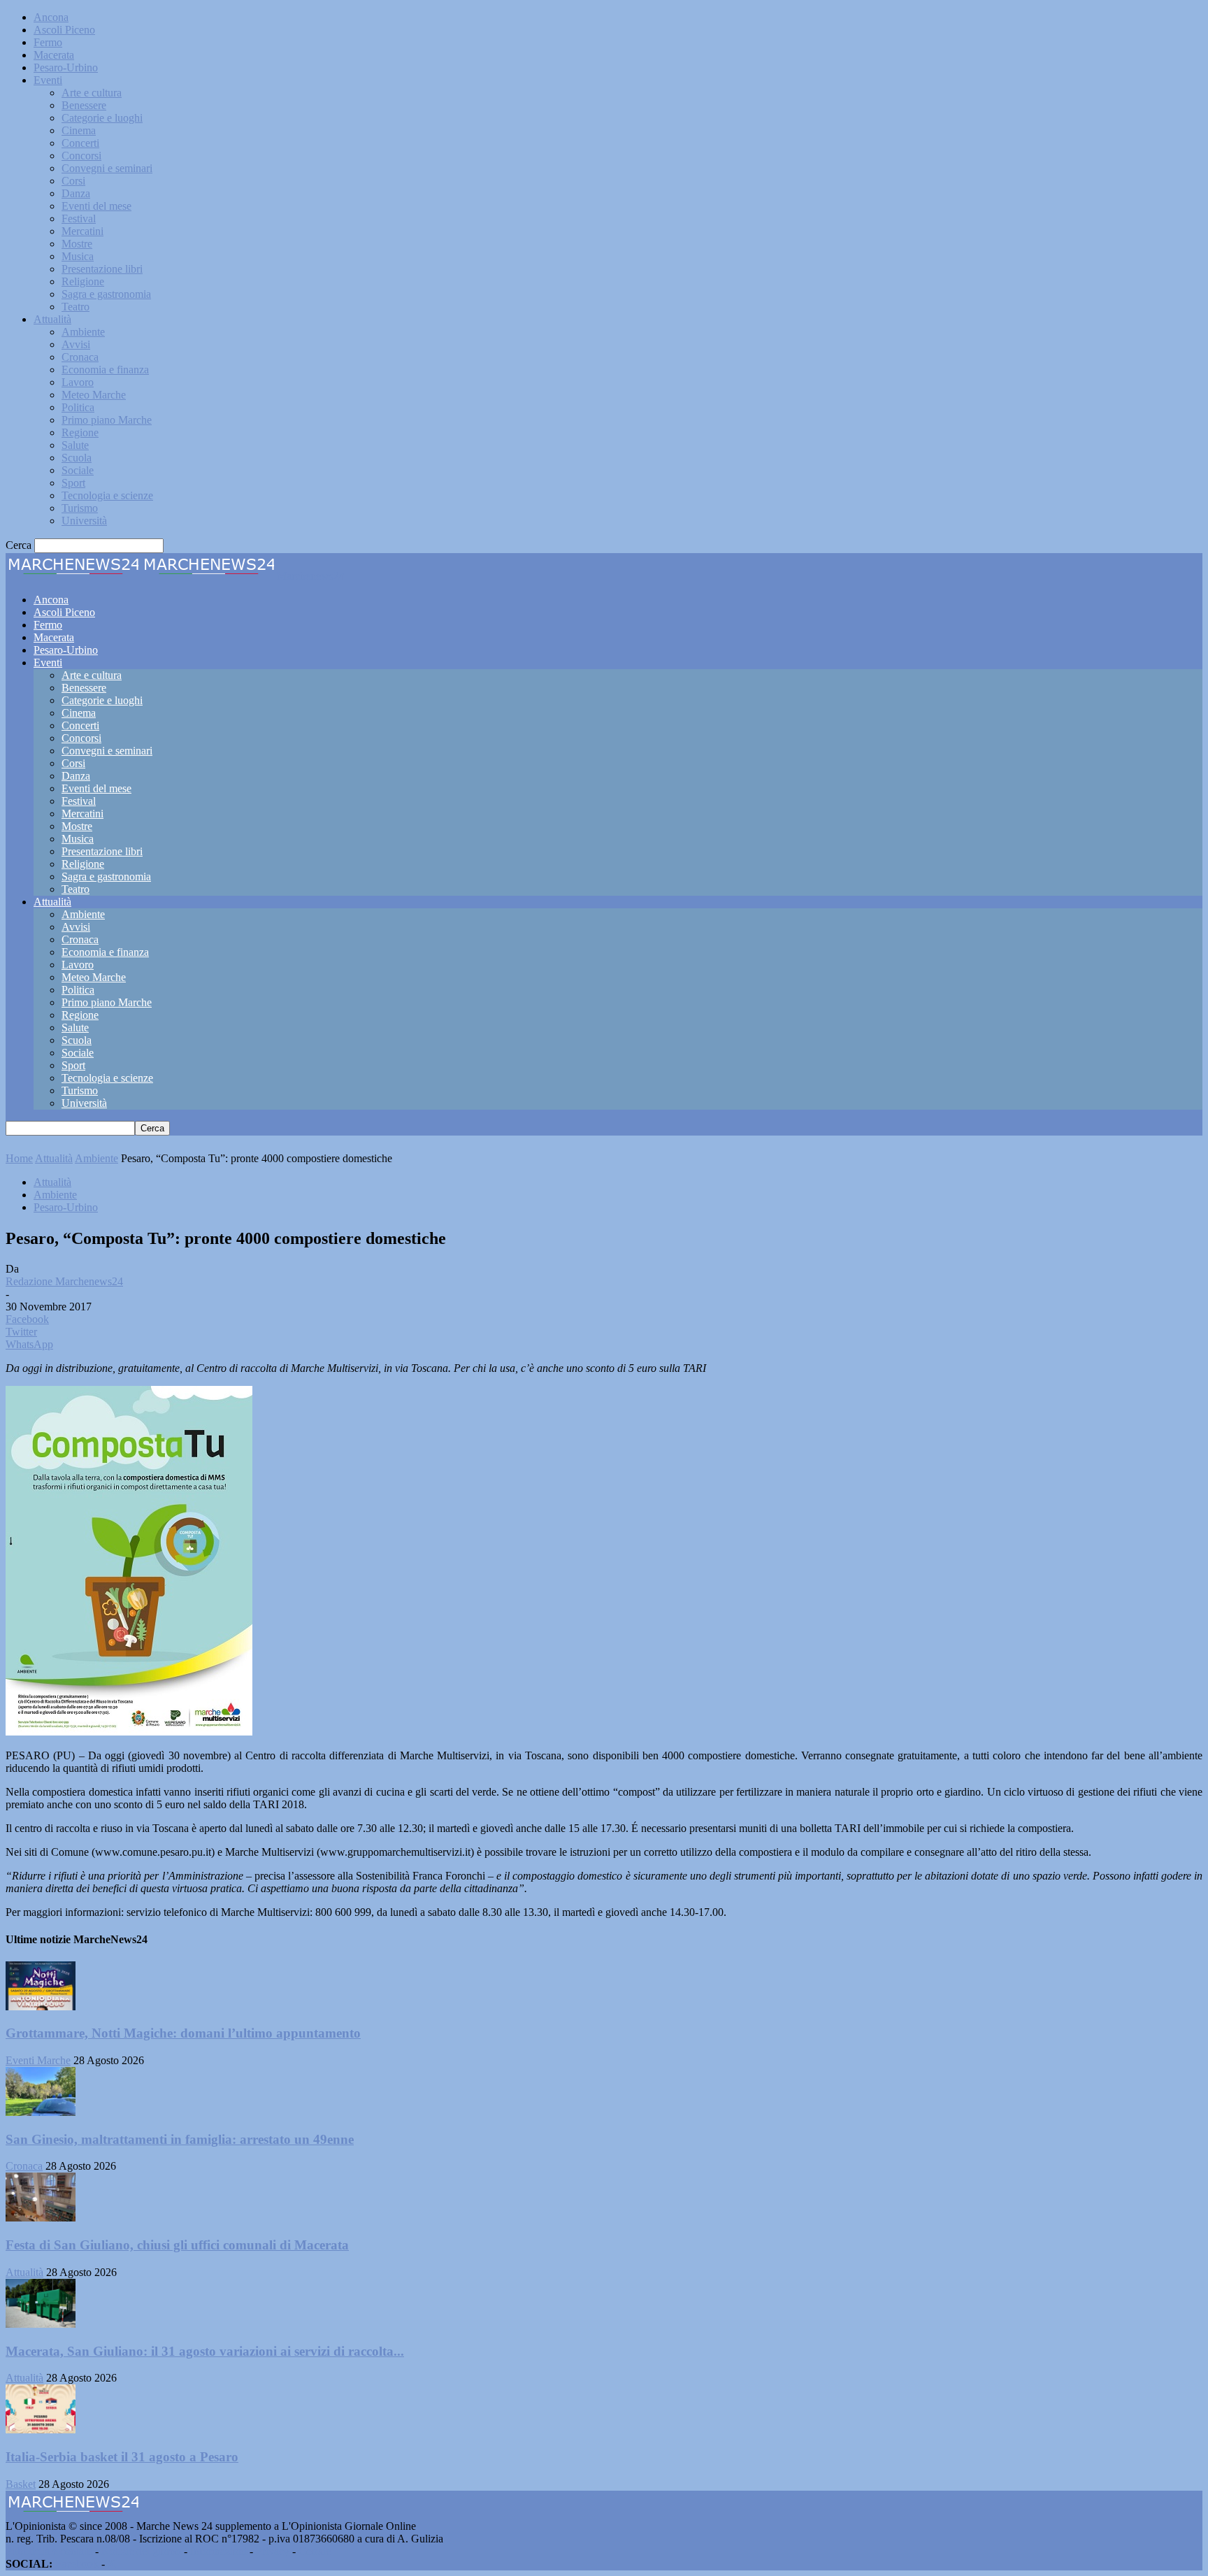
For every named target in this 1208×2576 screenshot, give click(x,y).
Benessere (84, 105)
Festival (79, 219)
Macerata (54, 55)
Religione (83, 281)
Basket (21, 2484)
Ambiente (83, 332)
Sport (73, 483)
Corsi (73, 181)
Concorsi (81, 156)
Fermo (48, 42)
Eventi (48, 80)
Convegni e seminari (107, 168)
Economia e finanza (105, 370)
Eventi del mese (96, 206)
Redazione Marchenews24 (64, 1281)
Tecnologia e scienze (107, 495)
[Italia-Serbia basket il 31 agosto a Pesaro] (41, 2430)
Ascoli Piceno (64, 30)
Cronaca (80, 357)
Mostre (77, 244)
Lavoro (78, 382)
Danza (76, 193)
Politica (78, 407)
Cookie (315, 2551)
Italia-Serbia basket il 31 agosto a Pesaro (122, 2457)
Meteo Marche (94, 395)
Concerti (80, 143)
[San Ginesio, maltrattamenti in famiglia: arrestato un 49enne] (41, 2112)
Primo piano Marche (107, 420)
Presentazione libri (102, 269)
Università (84, 521)
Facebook (77, 2564)
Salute (75, 445)
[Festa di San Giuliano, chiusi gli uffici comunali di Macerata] (41, 2218)
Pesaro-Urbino (66, 67)
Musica (78, 256)
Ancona (51, 17)
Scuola (77, 458)
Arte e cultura (92, 93)
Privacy (273, 2551)
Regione (80, 432)
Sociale (78, 470)
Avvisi (76, 344)
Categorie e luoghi (102, 118)
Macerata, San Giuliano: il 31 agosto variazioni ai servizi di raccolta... (205, 2351)
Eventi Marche (38, 2060)
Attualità (52, 319)
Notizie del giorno (141, 2551)
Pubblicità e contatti (49, 2551)
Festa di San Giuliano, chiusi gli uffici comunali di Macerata (177, 2245)
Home (19, 1158)
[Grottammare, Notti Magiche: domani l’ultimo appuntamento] (41, 2006)
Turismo (80, 508)
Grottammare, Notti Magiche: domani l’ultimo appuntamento (183, 2033)
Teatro (75, 307)
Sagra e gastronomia (106, 294)
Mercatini (82, 231)
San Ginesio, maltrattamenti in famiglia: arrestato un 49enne (180, 2139)
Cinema (79, 130)
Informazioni (218, 2551)
